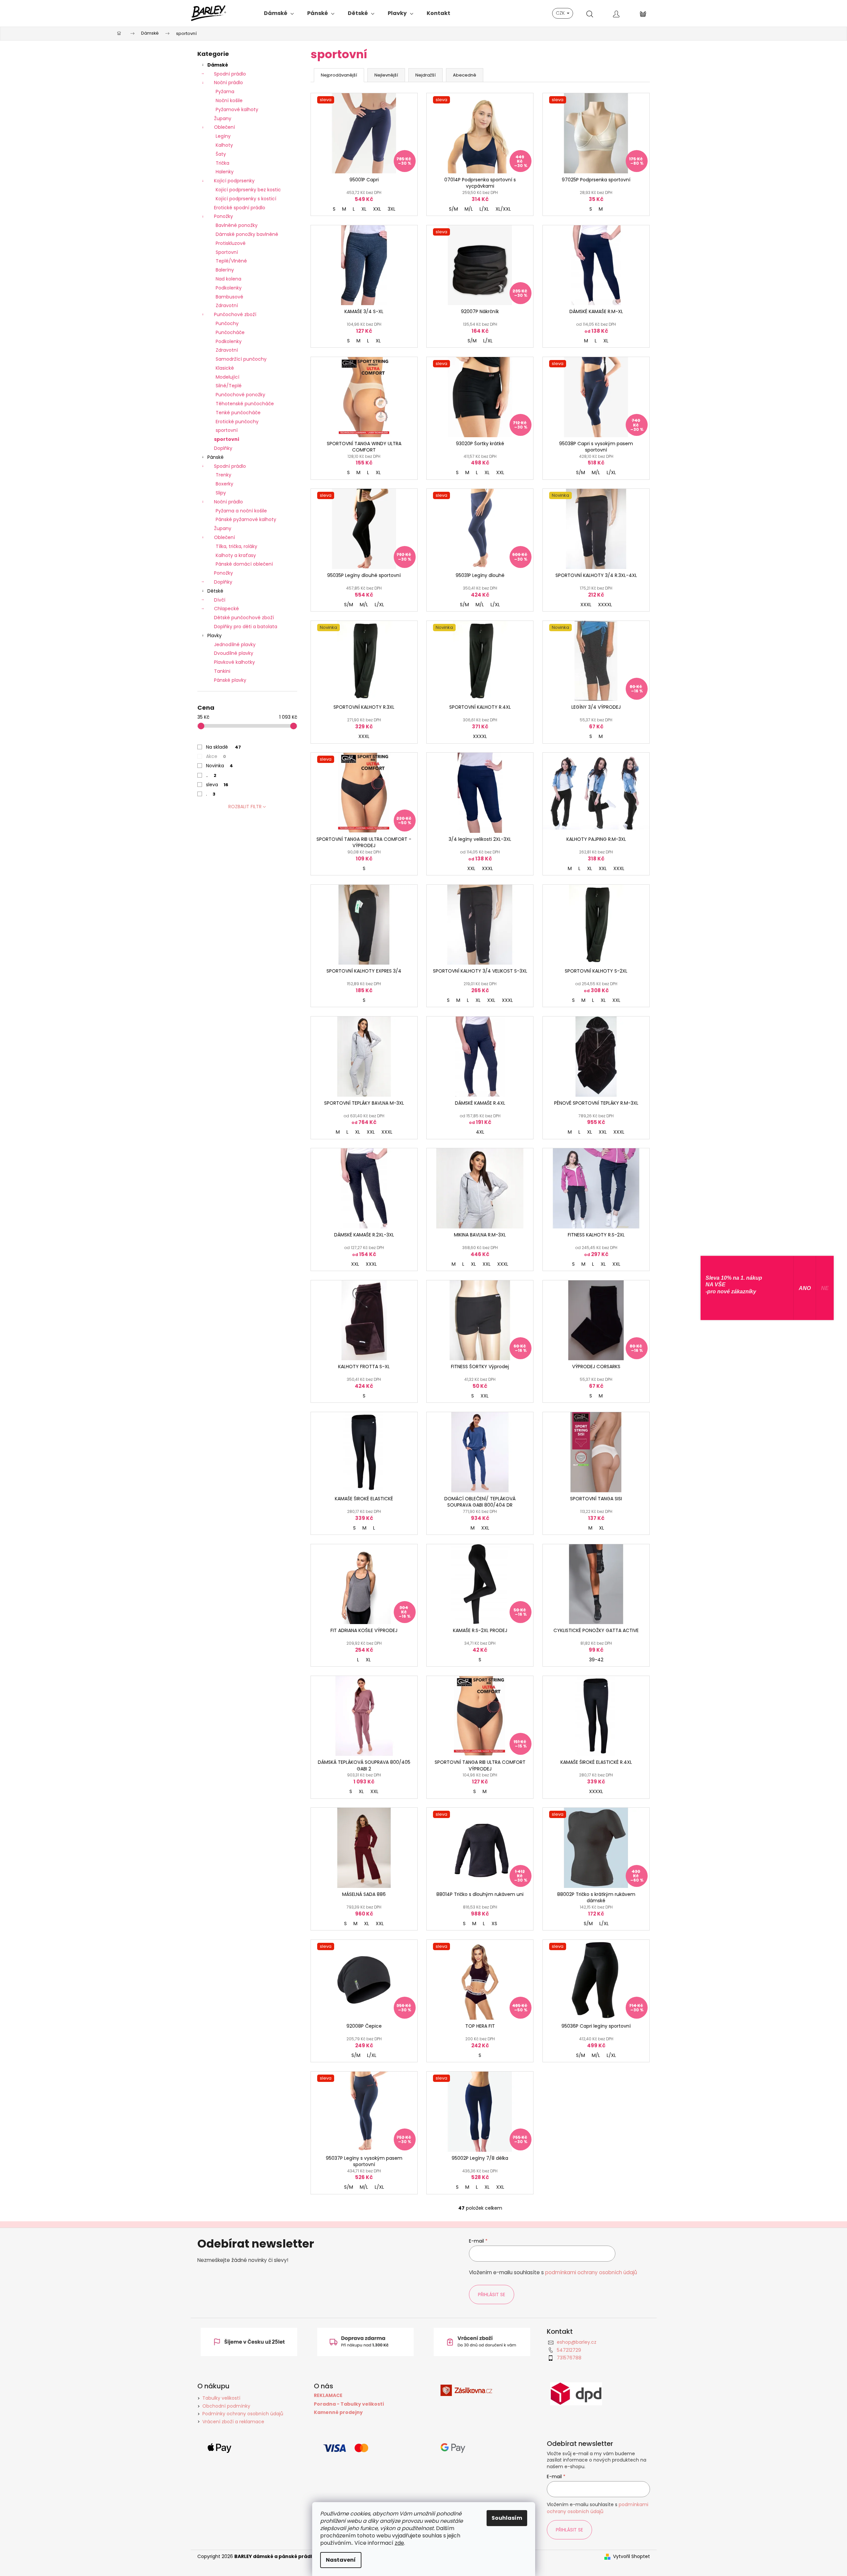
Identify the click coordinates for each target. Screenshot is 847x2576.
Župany (223, 118)
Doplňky (223, 448)
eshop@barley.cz (577, 2342)
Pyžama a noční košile (241, 511)
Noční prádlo (228, 83)
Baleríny (225, 270)
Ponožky (223, 216)
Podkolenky (229, 288)
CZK (561, 13)
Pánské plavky (230, 680)
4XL (480, 1132)
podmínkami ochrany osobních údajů (591, 2272)
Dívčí (220, 600)
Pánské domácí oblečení (244, 564)
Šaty (221, 154)
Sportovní (227, 252)
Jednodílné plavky (235, 644)
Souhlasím (507, 2518)
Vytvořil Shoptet (632, 2557)
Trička (222, 163)
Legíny (223, 136)
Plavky (214, 636)
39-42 (596, 1660)
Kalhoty (224, 145)
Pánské (215, 457)
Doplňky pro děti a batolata (246, 627)
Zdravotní (227, 305)
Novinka (219, 766)
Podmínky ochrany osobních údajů (243, 2414)
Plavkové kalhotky (234, 662)
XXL (377, 209)
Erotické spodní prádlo (240, 208)
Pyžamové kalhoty (237, 109)
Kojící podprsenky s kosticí (246, 199)
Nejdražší (425, 75)
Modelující (227, 377)
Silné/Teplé (229, 386)
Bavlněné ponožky (237, 225)
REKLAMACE (328, 2395)
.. (211, 775)
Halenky (225, 172)
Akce (216, 756)
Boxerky (224, 484)
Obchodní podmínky (226, 2406)
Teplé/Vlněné (231, 261)
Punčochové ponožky (240, 395)
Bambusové (229, 297)
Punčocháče (230, 332)
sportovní (227, 430)
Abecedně (465, 75)
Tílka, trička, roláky (236, 546)
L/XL (484, 209)
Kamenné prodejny (338, 2412)
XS (494, 1924)
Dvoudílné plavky (234, 653)
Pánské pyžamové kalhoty (246, 519)
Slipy (221, 493)
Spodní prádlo (230, 74)
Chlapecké (226, 609)
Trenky (223, 475)
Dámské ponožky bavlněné (247, 234)
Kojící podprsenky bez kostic (248, 190)
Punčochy (227, 323)
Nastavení (341, 2560)
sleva (217, 785)
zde (399, 2543)
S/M (453, 209)
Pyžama (225, 92)
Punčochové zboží (235, 314)
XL (364, 209)
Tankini (222, 671)
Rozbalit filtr (245, 807)
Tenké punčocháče (238, 413)
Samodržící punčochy (241, 359)
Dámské (218, 65)
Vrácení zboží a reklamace (233, 2422)
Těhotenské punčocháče (245, 404)
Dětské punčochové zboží (244, 618)
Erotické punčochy (237, 422)
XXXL (586, 605)
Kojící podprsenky (234, 181)
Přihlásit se (492, 2295)
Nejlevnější (386, 75)
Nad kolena (228, 279)
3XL (392, 209)
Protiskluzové (231, 243)
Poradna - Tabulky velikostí (349, 2404)
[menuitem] (279, 13)
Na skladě (223, 747)
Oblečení (224, 127)
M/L (469, 209)
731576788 (569, 2358)
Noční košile (229, 100)
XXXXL (605, 605)
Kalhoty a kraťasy (236, 555)
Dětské (215, 591)
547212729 (569, 2350)
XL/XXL (503, 209)
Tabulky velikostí (221, 2398)
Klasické (225, 368)
